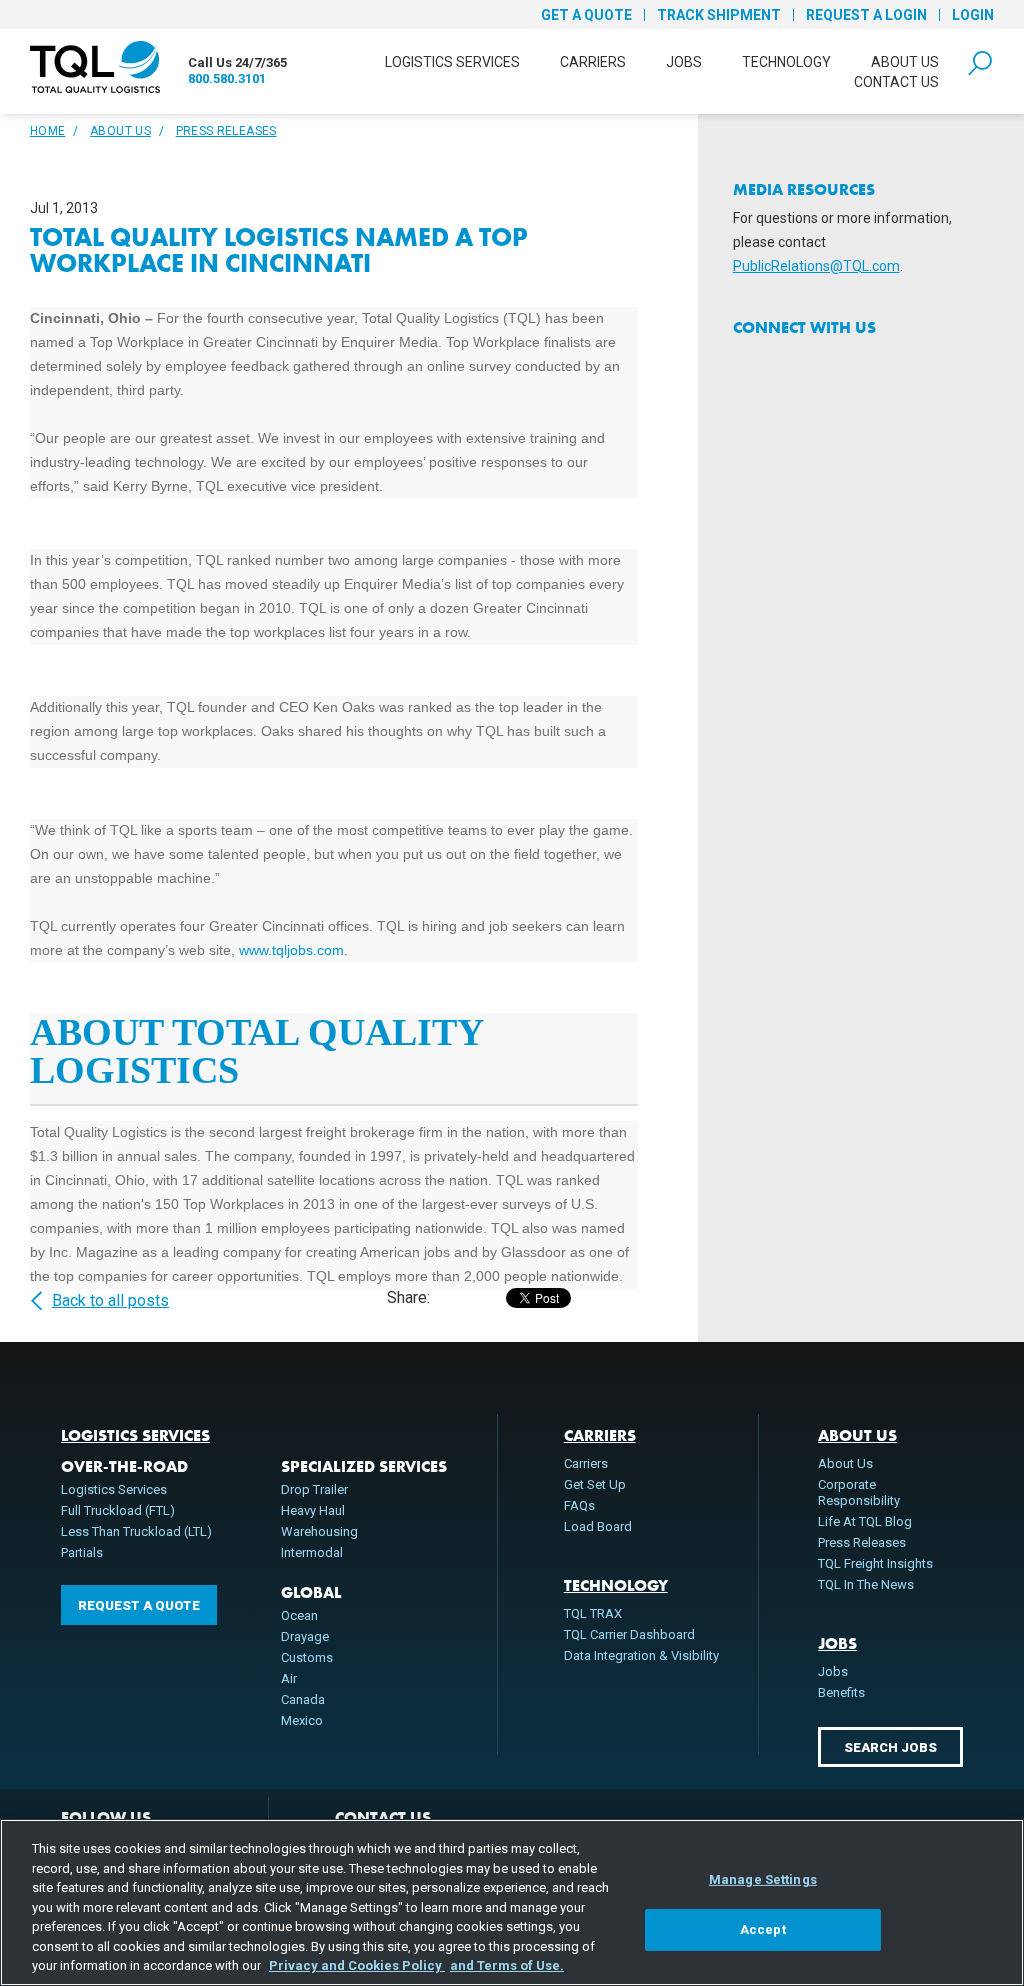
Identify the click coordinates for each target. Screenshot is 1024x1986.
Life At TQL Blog (865, 1521)
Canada (303, 1699)
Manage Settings (763, 1879)
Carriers (593, 62)
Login (973, 15)
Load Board (598, 1526)
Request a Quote (139, 1605)
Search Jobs (890, 1747)
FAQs (579, 1505)
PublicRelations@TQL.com (816, 266)
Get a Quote (586, 15)
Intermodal (312, 1552)
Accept (763, 1929)
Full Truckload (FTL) (118, 1510)
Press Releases (226, 131)
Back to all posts (110, 1301)
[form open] (980, 61)
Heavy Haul (313, 1510)
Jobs (684, 62)
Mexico (302, 1720)
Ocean (299, 1615)
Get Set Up (595, 1484)
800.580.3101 (227, 78)
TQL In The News (866, 1584)
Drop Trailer (314, 1489)
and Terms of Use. (507, 1965)
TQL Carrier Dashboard (629, 1634)
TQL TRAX (593, 1613)
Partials (82, 1552)
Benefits (841, 1692)
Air (289, 1678)
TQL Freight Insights (875, 1563)
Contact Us (896, 82)
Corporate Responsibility (859, 1492)
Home (47, 131)
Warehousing (319, 1531)
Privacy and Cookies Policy (357, 1965)
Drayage (305, 1636)
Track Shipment (719, 15)
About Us (905, 62)
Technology (786, 62)
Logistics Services (452, 62)
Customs (307, 1657)
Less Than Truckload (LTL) (136, 1531)
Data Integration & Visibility (641, 1655)
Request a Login (866, 15)
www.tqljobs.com (291, 950)
